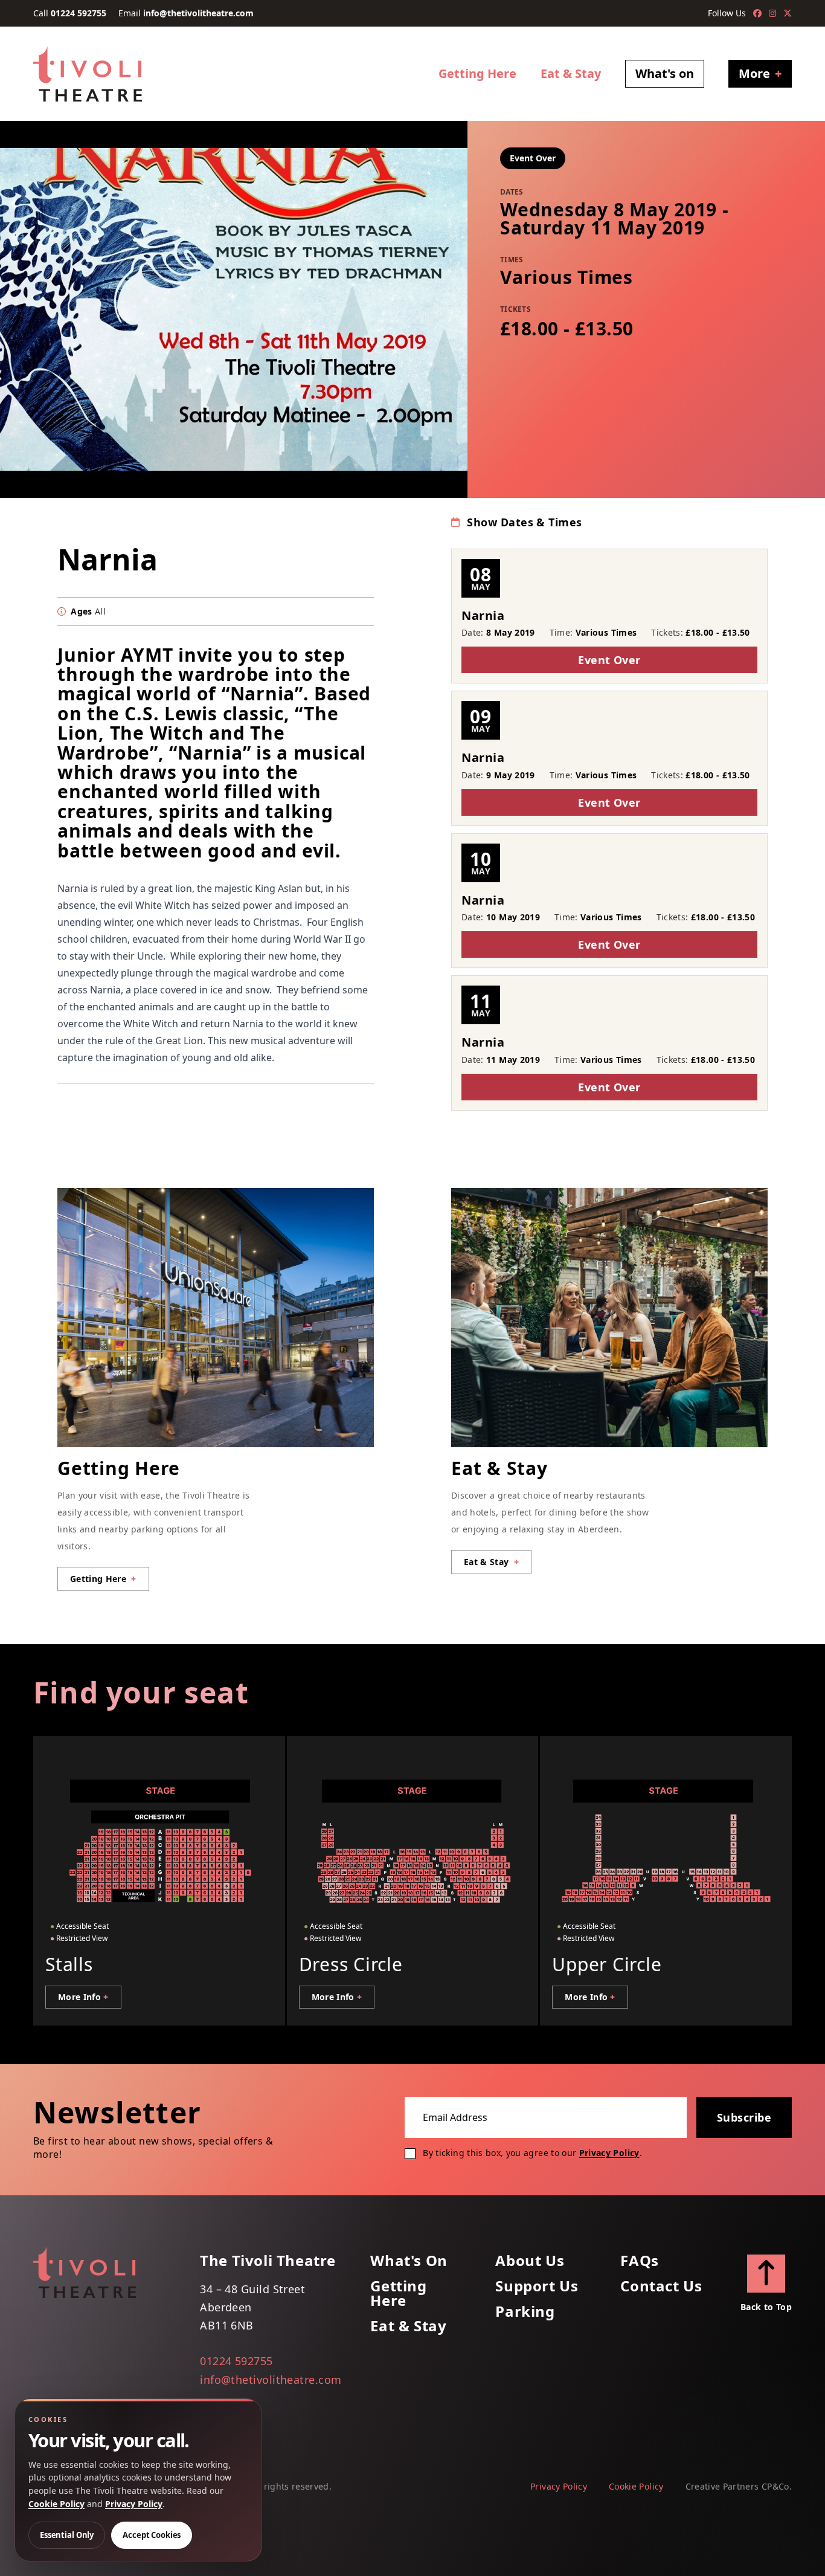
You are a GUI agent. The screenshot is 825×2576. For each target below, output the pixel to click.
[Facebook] (757, 13)
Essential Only (67, 2535)
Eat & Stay (571, 73)
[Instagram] (772, 13)
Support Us (537, 2286)
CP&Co (775, 2486)
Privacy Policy (609, 2153)
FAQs (639, 2261)
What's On (409, 2261)
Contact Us (661, 2286)
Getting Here (477, 73)
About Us (530, 2261)
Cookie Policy (636, 2486)
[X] (788, 13)
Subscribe (744, 2117)
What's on (665, 73)
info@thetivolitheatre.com (198, 13)
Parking (525, 2311)
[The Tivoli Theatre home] (88, 74)
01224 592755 (79, 13)
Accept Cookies (152, 2535)
